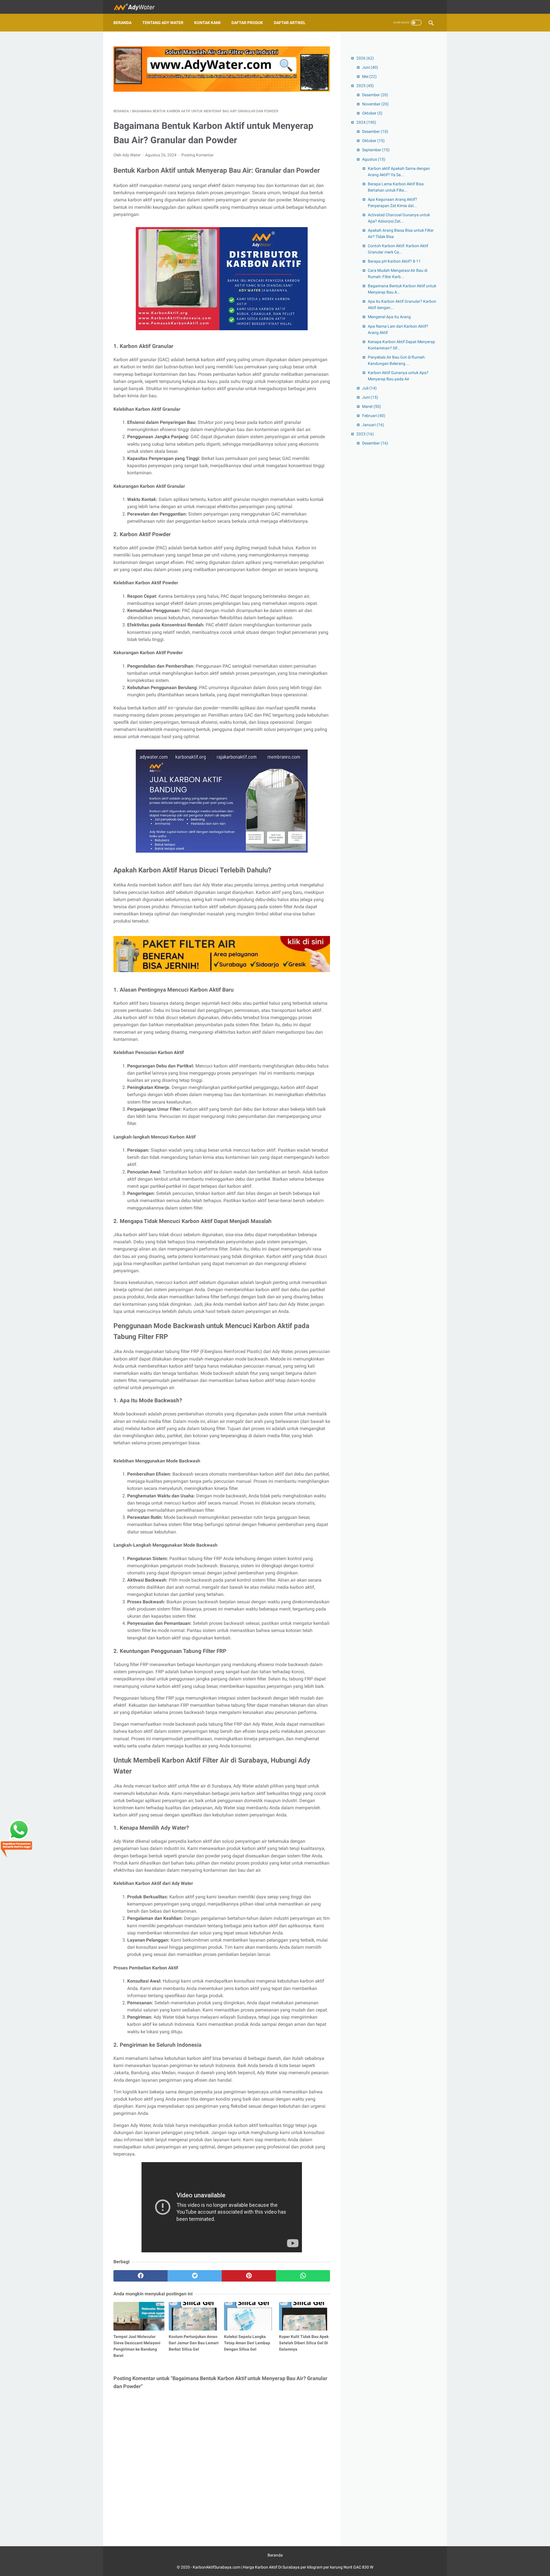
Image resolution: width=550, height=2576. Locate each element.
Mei (369, 76)
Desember (375, 95)
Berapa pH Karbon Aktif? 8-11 (394, 261)
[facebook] (141, 2276)
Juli (369, 388)
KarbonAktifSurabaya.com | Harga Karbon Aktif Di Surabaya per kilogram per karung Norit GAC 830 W (283, 2567)
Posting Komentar (198, 155)
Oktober (372, 113)
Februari (374, 416)
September (376, 150)
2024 (366, 122)
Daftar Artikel (290, 23)
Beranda (122, 23)
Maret (372, 406)
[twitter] (195, 2276)
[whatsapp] (303, 2276)
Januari (373, 425)
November (375, 104)
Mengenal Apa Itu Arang (389, 317)
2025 (365, 86)
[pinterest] (249, 2276)
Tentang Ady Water (163, 23)
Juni (370, 67)
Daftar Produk (247, 23)
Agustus (374, 159)
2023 (365, 434)
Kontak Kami (207, 23)
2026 (365, 58)
